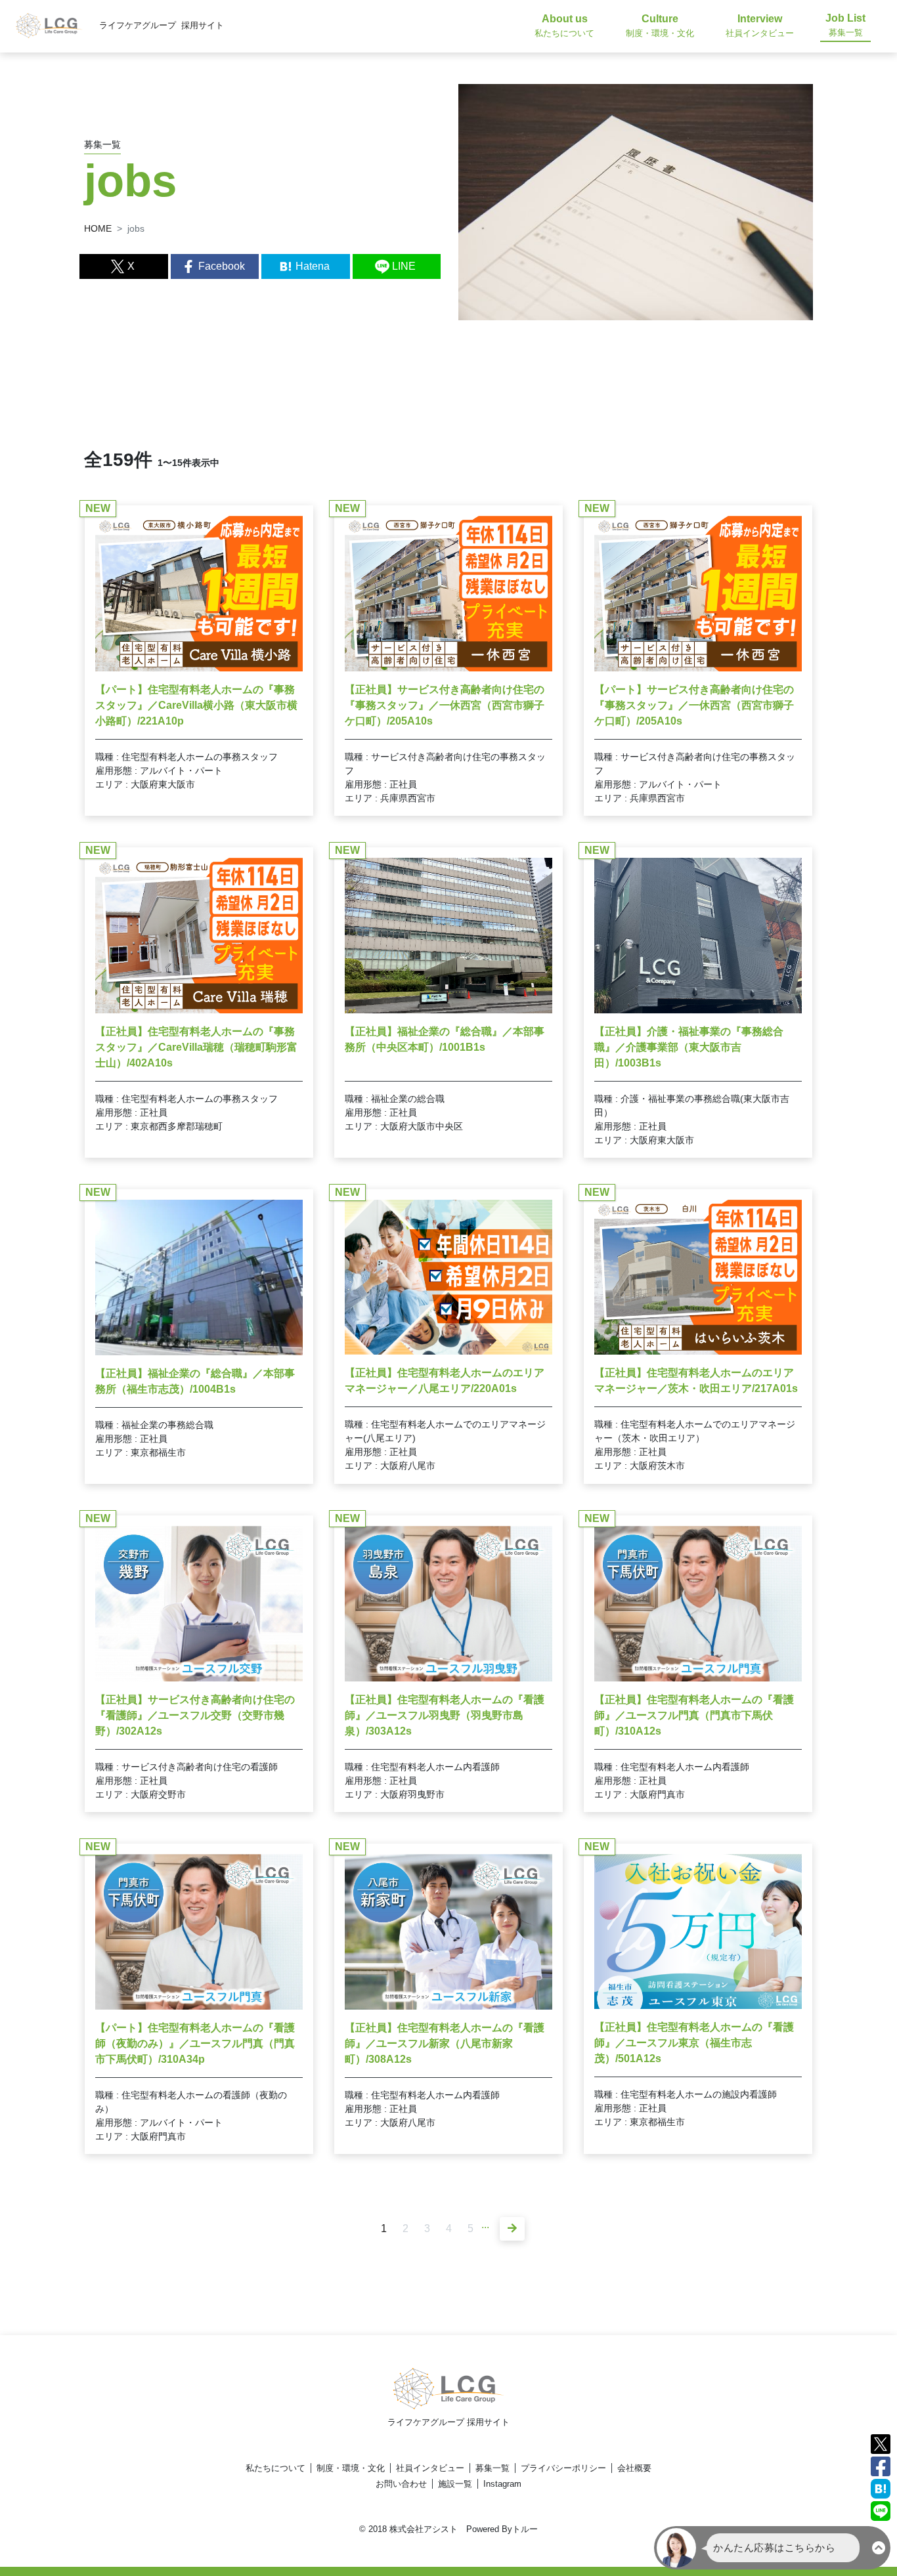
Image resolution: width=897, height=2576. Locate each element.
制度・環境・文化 (351, 2468)
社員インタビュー (430, 2468)
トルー (525, 2529)
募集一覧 (492, 2468)
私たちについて (275, 2468)
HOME (98, 228)
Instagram (502, 2484)
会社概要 (634, 2468)
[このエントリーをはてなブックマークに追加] (881, 2488)
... (485, 2225)
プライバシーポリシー (563, 2468)
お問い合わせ (401, 2484)
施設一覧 (455, 2484)
